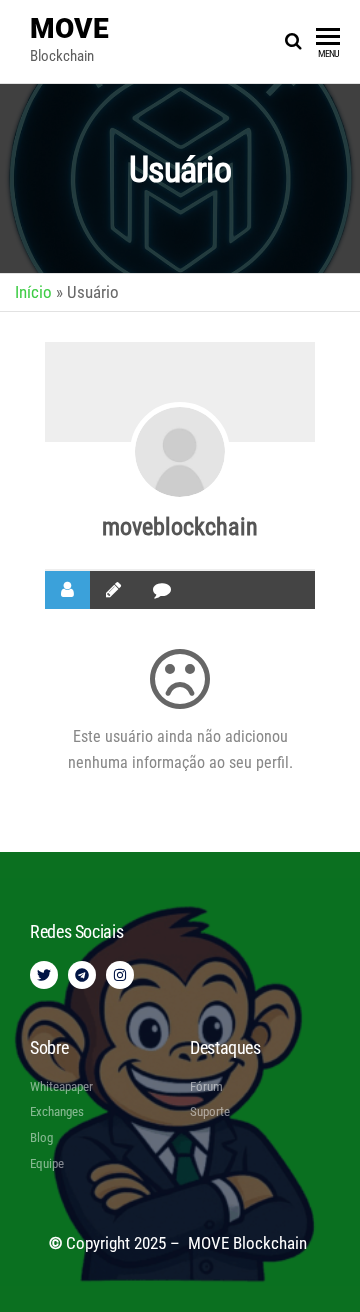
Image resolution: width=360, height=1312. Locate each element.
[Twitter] (44, 975)
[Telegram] (82, 975)
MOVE (69, 28)
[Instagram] (120, 975)
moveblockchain (180, 527)
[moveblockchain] (180, 452)
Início (33, 292)
